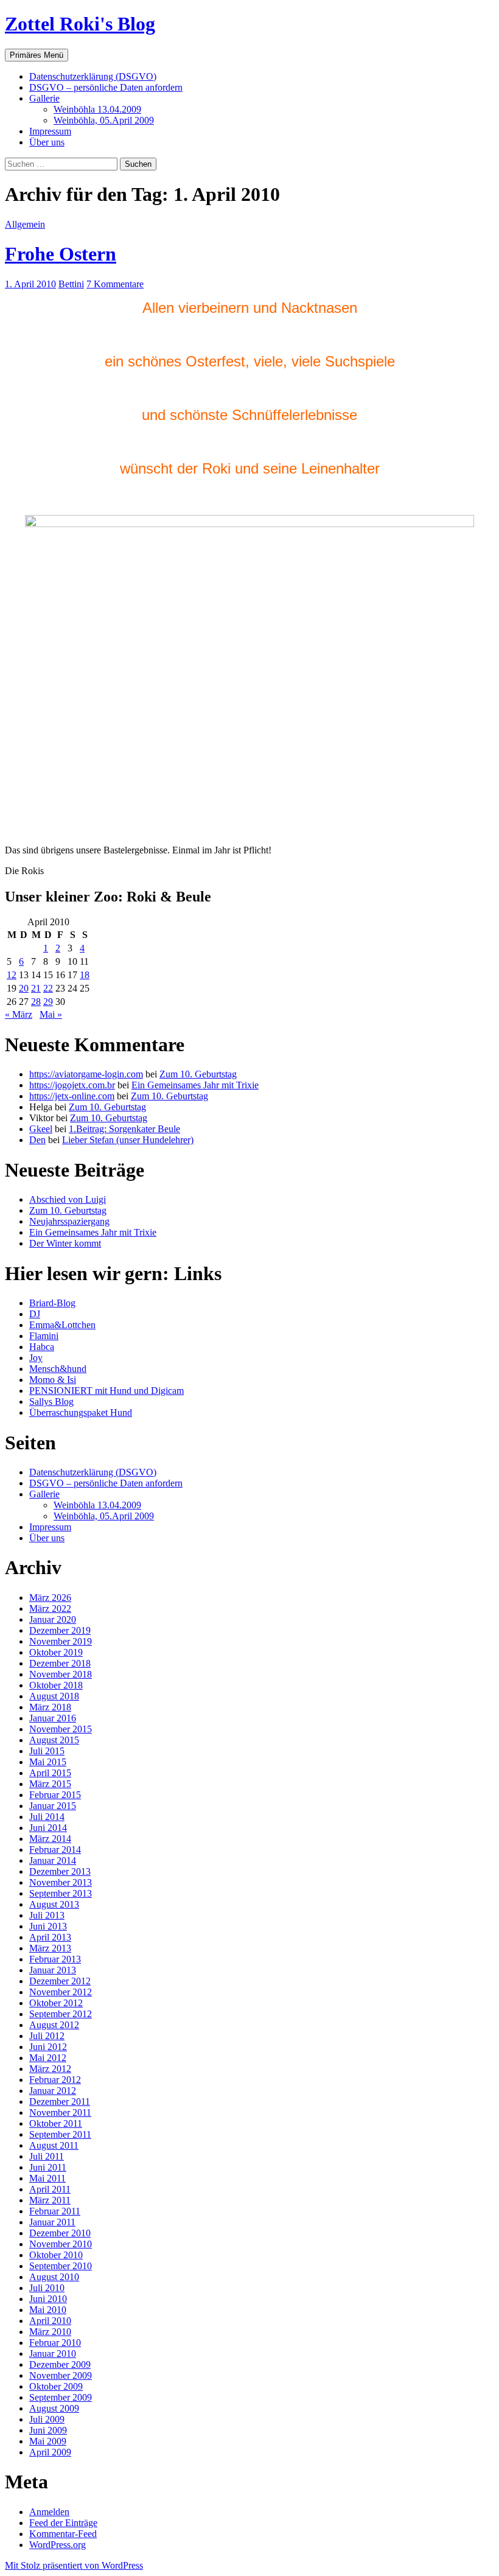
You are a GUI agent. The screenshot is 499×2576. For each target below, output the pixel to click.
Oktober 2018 (56, 1685)
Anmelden (49, 2512)
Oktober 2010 (56, 2255)
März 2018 (50, 1707)
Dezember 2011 (60, 2102)
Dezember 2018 (60, 1663)
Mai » (51, 1014)
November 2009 (61, 2375)
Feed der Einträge (63, 2523)
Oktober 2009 (56, 2386)
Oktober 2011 (56, 2123)
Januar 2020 (53, 1619)
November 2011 (60, 2112)
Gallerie (44, 98)
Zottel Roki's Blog (80, 24)
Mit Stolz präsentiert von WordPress (74, 2565)
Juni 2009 (48, 2430)
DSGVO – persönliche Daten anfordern (106, 87)
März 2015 (50, 1784)
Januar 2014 (53, 1860)
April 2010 (50, 2321)
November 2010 (61, 2244)
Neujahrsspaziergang (69, 1221)
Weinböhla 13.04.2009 (97, 109)
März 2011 (50, 2200)
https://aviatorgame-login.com (86, 1074)
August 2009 (54, 2408)
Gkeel (41, 1129)
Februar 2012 (55, 2080)
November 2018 (61, 1674)
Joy (36, 1358)
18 (85, 975)
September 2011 (60, 2134)
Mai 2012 (48, 2058)
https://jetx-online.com (72, 1096)
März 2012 (50, 2069)
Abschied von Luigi (68, 1199)
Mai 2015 (48, 1762)
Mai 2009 (48, 2441)
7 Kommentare (115, 284)
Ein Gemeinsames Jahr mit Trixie (195, 1085)
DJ (35, 1314)
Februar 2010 (55, 2343)
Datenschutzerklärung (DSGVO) (93, 76)
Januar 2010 (53, 2354)
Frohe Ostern (61, 254)
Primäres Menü (37, 55)
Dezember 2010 (60, 2233)
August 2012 (54, 2025)
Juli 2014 (47, 1817)
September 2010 (61, 2266)
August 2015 (54, 1740)
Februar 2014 (55, 1850)
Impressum (50, 131)
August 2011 (54, 2145)
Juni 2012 (48, 2047)
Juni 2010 (48, 2299)
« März (19, 1014)
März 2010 (50, 2332)
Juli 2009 (47, 2419)
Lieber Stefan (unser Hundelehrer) (128, 1140)
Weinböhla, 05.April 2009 (104, 120)
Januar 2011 (52, 2222)
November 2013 (61, 1882)
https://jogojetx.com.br (72, 1085)
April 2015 (50, 1773)
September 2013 (61, 1893)
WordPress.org (58, 2545)
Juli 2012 (47, 2036)
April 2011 (50, 2189)
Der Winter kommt (65, 1243)
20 (24, 988)
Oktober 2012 (56, 2003)
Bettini (71, 284)
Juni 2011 (48, 2167)
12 (12, 975)
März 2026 (50, 1598)
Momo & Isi (53, 1380)
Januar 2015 (53, 1806)
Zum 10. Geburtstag (198, 1074)
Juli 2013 (47, 1915)
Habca (42, 1347)
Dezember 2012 (60, 1981)
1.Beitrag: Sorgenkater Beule (124, 1129)
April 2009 (50, 2452)
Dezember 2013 (60, 1871)
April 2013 (50, 1937)
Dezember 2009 (60, 2364)
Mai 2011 (47, 2178)
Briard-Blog (52, 1303)
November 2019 (61, 1641)
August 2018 (54, 1696)
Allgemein (25, 224)
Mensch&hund (58, 1369)
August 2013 (54, 1904)
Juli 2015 (47, 1751)
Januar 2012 (53, 2091)
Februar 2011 (55, 2211)
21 (36, 988)
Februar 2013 (55, 1959)
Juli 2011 (47, 2156)
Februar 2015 (55, 1795)
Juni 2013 (48, 1926)
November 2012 (61, 1992)
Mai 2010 (48, 2310)
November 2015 (61, 1729)
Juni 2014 (48, 1828)
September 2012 (61, 2014)
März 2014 (50, 1839)
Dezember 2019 (60, 1630)
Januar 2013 (53, 1970)
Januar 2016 (53, 1718)
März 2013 (50, 1948)
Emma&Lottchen (62, 1325)
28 (36, 1002)
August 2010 (54, 2277)
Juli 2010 (47, 2288)
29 (48, 1002)
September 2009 (61, 2397)
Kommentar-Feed (63, 2534)
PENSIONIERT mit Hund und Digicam (106, 1391)
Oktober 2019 (56, 1652)
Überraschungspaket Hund (81, 1412)
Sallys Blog (51, 1402)
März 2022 (50, 1608)
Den (37, 1140)
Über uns (47, 142)
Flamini (44, 1336)
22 (48, 988)
